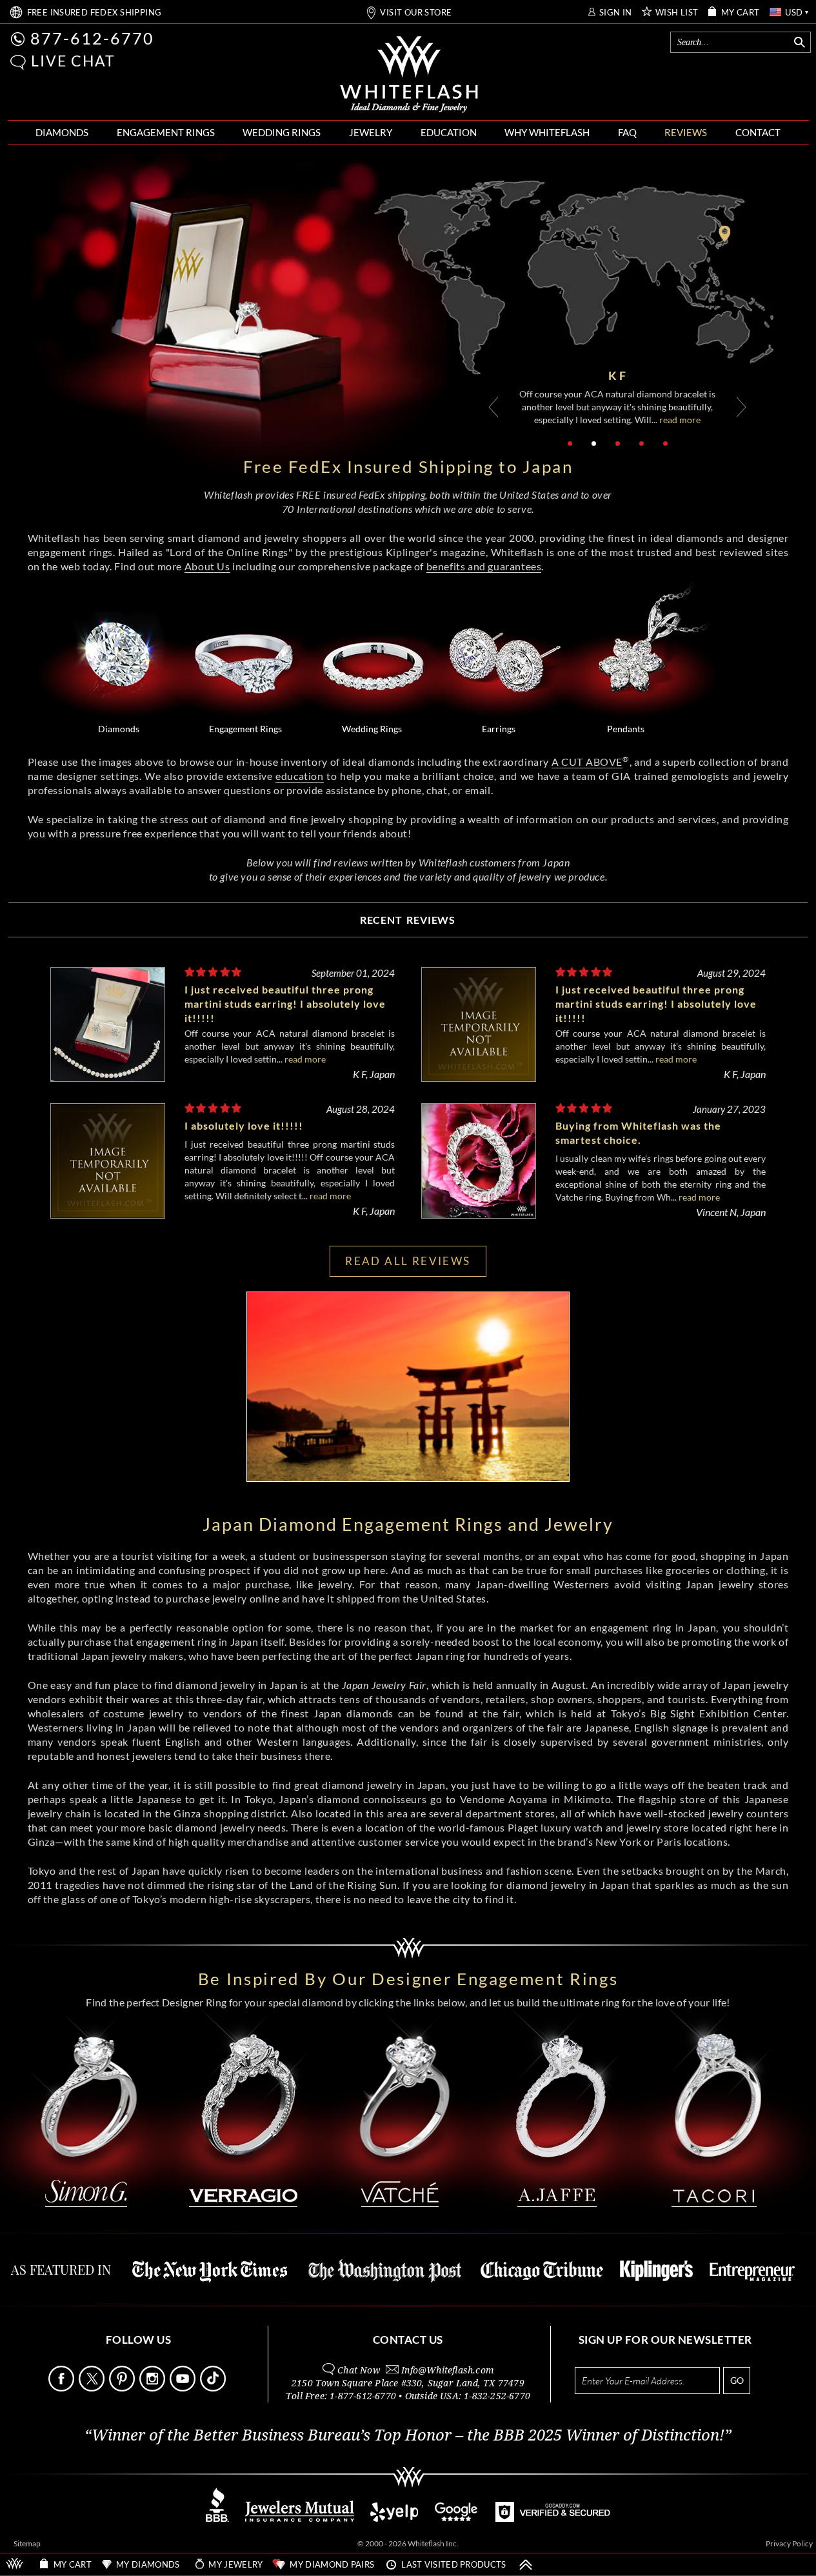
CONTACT (758, 132)
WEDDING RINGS (282, 132)
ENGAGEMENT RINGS (166, 132)
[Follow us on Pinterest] (123, 2388)
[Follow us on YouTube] (184, 2388)
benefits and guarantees (484, 566)
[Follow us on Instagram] (154, 2388)
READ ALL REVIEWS (408, 1261)
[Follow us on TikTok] (214, 2388)
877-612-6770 (92, 38)
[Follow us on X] (93, 2388)
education (299, 776)
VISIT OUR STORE (416, 13)
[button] (18, 62)
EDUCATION (449, 132)
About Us (207, 566)
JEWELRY (371, 132)
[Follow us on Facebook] (63, 2388)
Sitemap (27, 2543)
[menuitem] (62, 133)
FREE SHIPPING (95, 13)
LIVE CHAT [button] (73, 61)
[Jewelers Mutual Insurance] (300, 2518)
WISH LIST (677, 13)
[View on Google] (457, 2518)
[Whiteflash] (409, 75)
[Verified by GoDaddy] (553, 2518)
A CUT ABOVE (587, 762)
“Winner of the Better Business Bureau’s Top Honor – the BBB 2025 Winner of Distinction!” (408, 2435)
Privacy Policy (789, 2543)
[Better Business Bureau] (217, 2518)
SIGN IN (616, 13)
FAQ (627, 132)
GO (737, 2380)
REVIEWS (686, 132)
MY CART (741, 13)
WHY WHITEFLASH (547, 132)
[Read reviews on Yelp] (394, 2518)
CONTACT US (408, 2340)
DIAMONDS (62, 132)
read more (673, 420)
